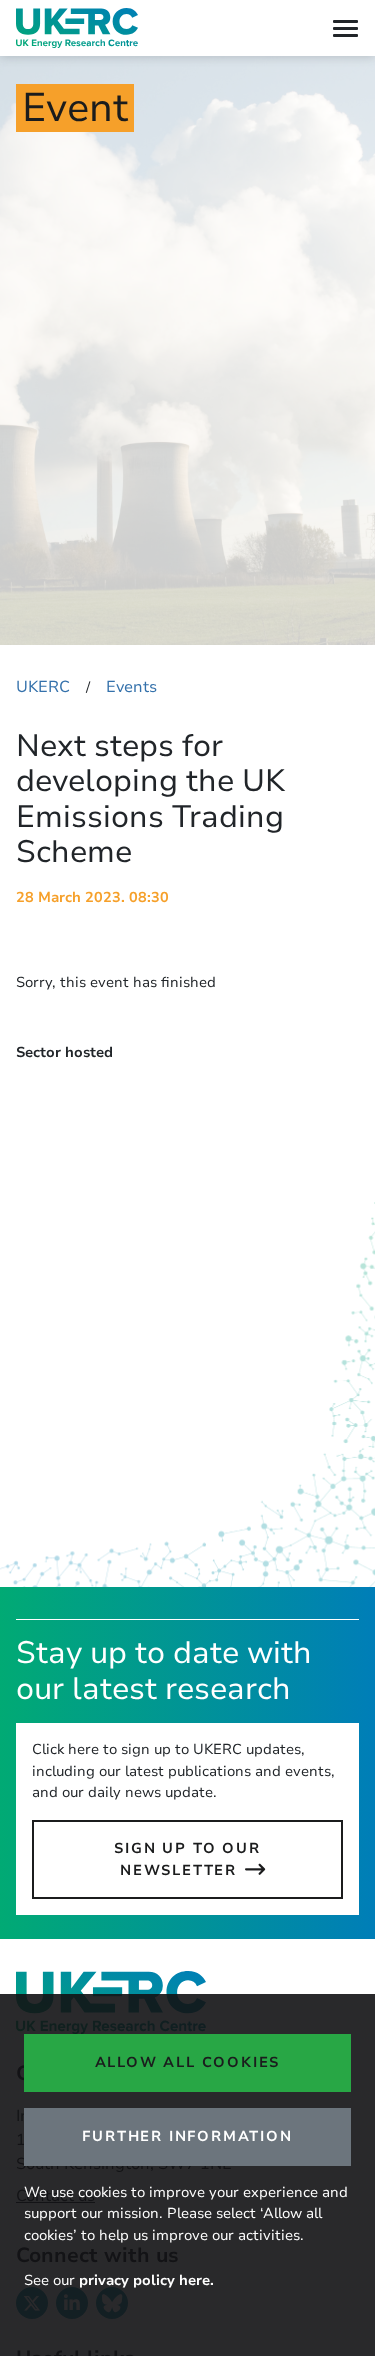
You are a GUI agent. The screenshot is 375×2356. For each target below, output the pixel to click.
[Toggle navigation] (345, 28)
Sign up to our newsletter (187, 1859)
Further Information (187, 2136)
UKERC (43, 687)
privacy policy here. (146, 2280)
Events (131, 687)
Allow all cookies (188, 2062)
